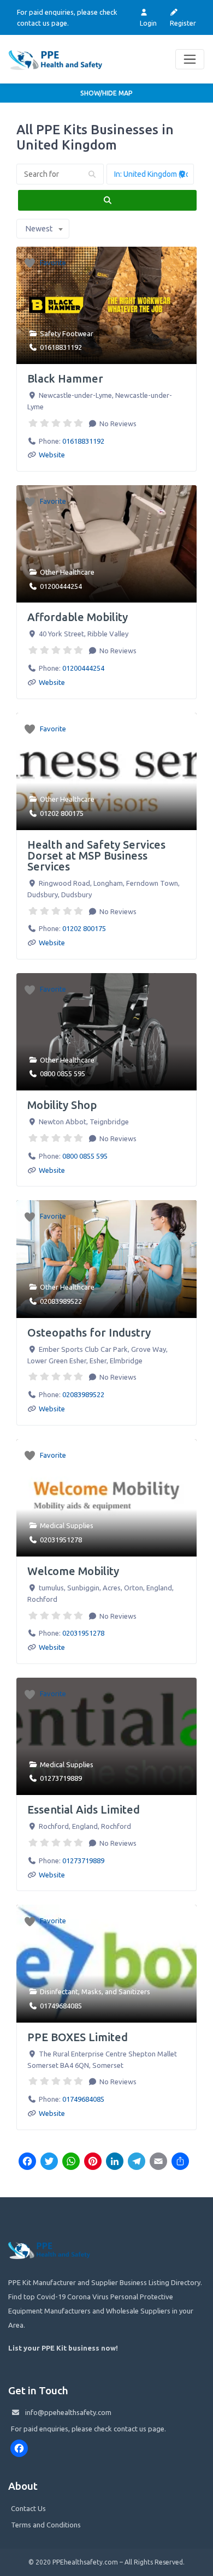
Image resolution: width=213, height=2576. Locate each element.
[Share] (180, 2162)
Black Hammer (65, 378)
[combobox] (43, 229)
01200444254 (61, 586)
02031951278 (61, 1540)
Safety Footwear (67, 333)
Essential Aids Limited (84, 1809)
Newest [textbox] (39, 229)
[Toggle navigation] (190, 59)
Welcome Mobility (73, 1571)
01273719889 (61, 1778)
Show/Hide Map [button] (106, 93)
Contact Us (28, 2508)
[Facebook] (27, 2162)
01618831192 (61, 347)
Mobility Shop (62, 1105)
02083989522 (61, 1301)
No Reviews (117, 424)
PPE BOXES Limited (78, 2037)
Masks (91, 1991)
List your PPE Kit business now (62, 2348)
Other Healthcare (67, 572)
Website (52, 455)
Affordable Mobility (78, 617)
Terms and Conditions (46, 2525)
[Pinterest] (93, 2162)
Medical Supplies (67, 1525)
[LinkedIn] (115, 2162)
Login (148, 23)
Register (183, 23)
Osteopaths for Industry (89, 1332)
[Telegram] (137, 2162)
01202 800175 (62, 813)
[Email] (158, 2162)
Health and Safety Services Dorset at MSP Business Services (96, 855)
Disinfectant (59, 1991)
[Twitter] (49, 2162)
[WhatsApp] (71, 2162)
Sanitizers (134, 1991)
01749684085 (61, 2006)
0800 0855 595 (63, 1074)
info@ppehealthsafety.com (68, 2412)
